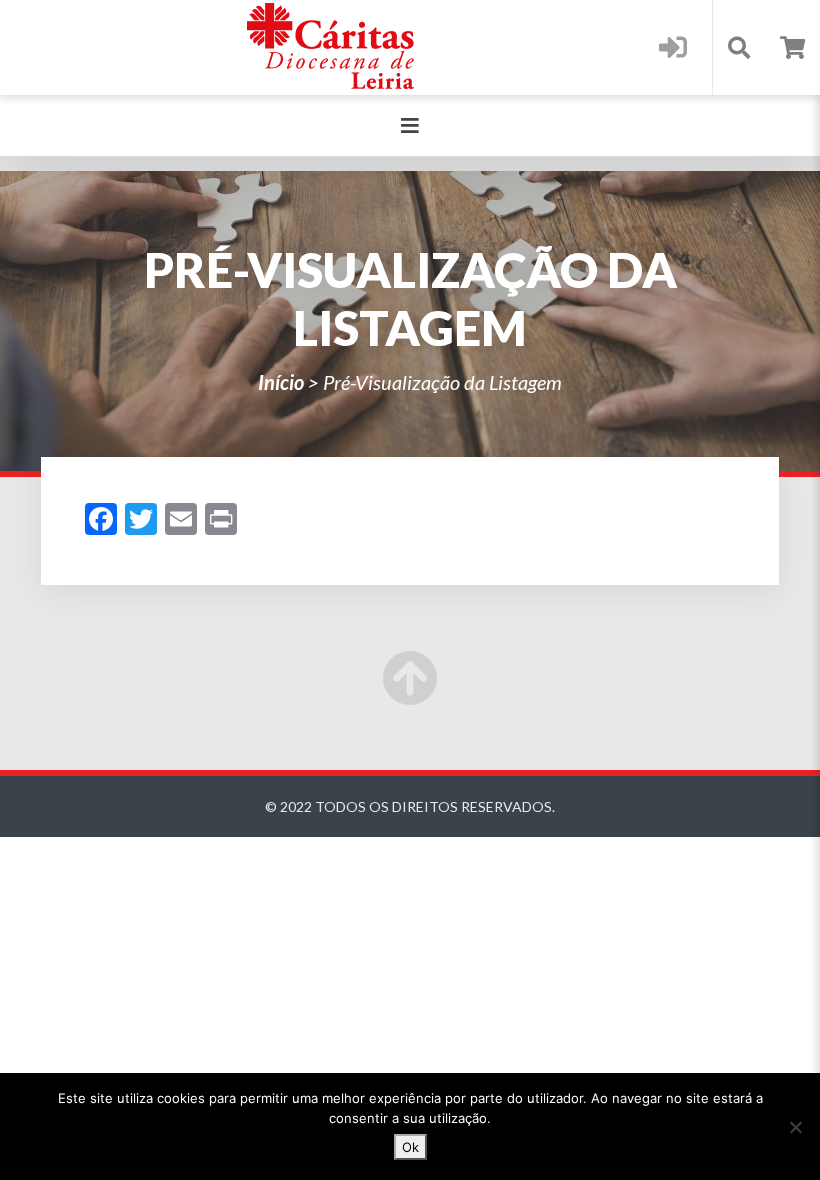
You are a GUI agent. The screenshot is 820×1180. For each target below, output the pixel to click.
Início (281, 382)
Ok (410, 1147)
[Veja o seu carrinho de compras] (792, 47)
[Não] (795, 1127)
